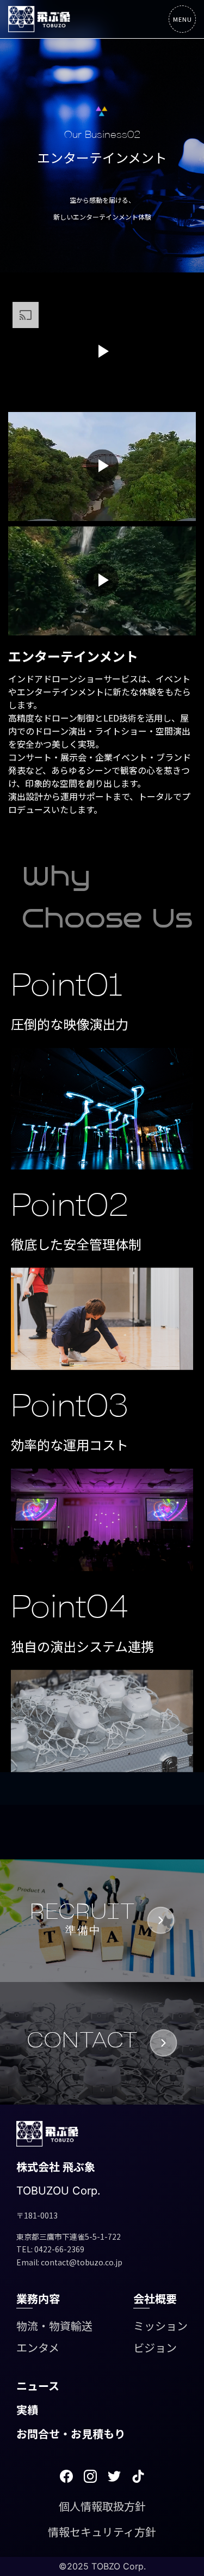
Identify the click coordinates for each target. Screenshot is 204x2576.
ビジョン (155, 2347)
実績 (27, 2410)
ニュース (38, 2386)
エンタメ (38, 2347)
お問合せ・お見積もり (71, 2433)
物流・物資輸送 (54, 2326)
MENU (183, 19)
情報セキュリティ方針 (102, 2532)
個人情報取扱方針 (102, 2506)
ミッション (160, 2326)
